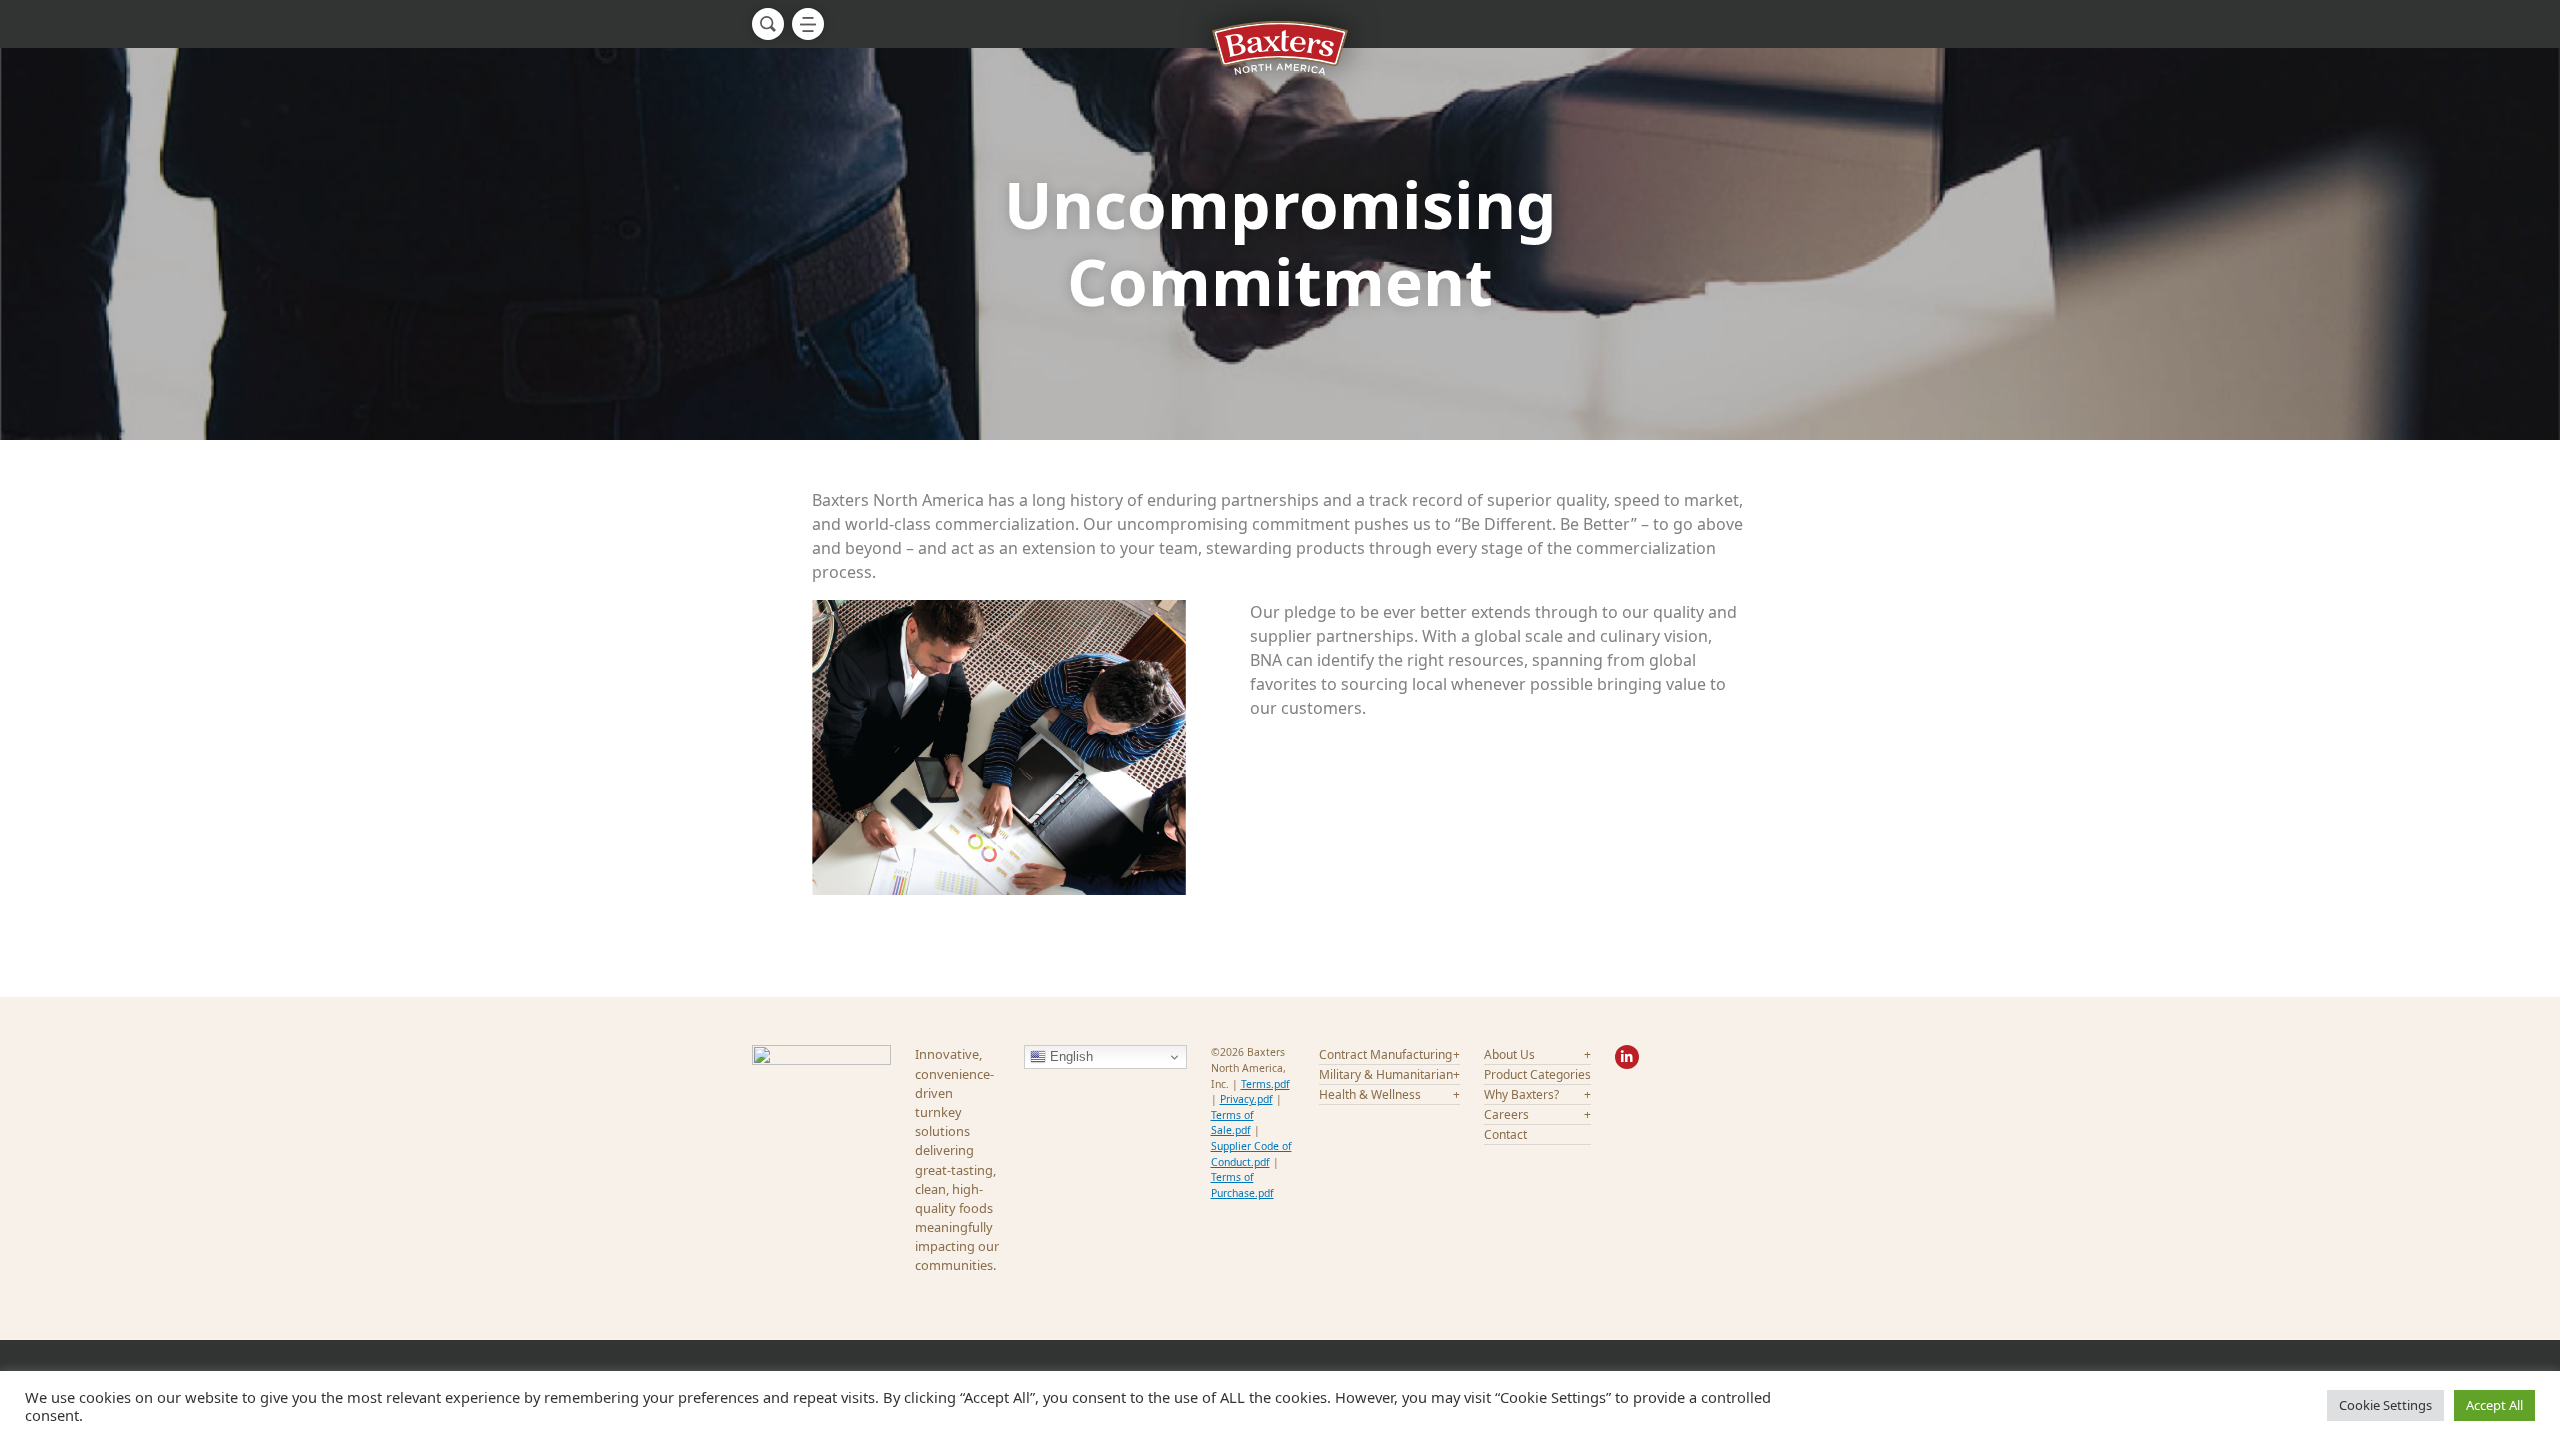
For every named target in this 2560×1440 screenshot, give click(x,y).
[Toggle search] (768, 24)
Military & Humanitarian (1386, 1074)
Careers (1506, 1114)
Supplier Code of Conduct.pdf (1251, 1154)
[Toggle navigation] (808, 24)
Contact (1505, 1134)
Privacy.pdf (1246, 1099)
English (1069, 1056)
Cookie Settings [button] (2385, 1405)
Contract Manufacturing (1385, 1054)
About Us (1509, 1054)
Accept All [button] (2494, 1405)
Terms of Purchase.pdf (1242, 1185)
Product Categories (1537, 1074)
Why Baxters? (1521, 1094)
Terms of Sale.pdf (1232, 1123)
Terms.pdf (1265, 1084)
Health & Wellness (1370, 1094)
